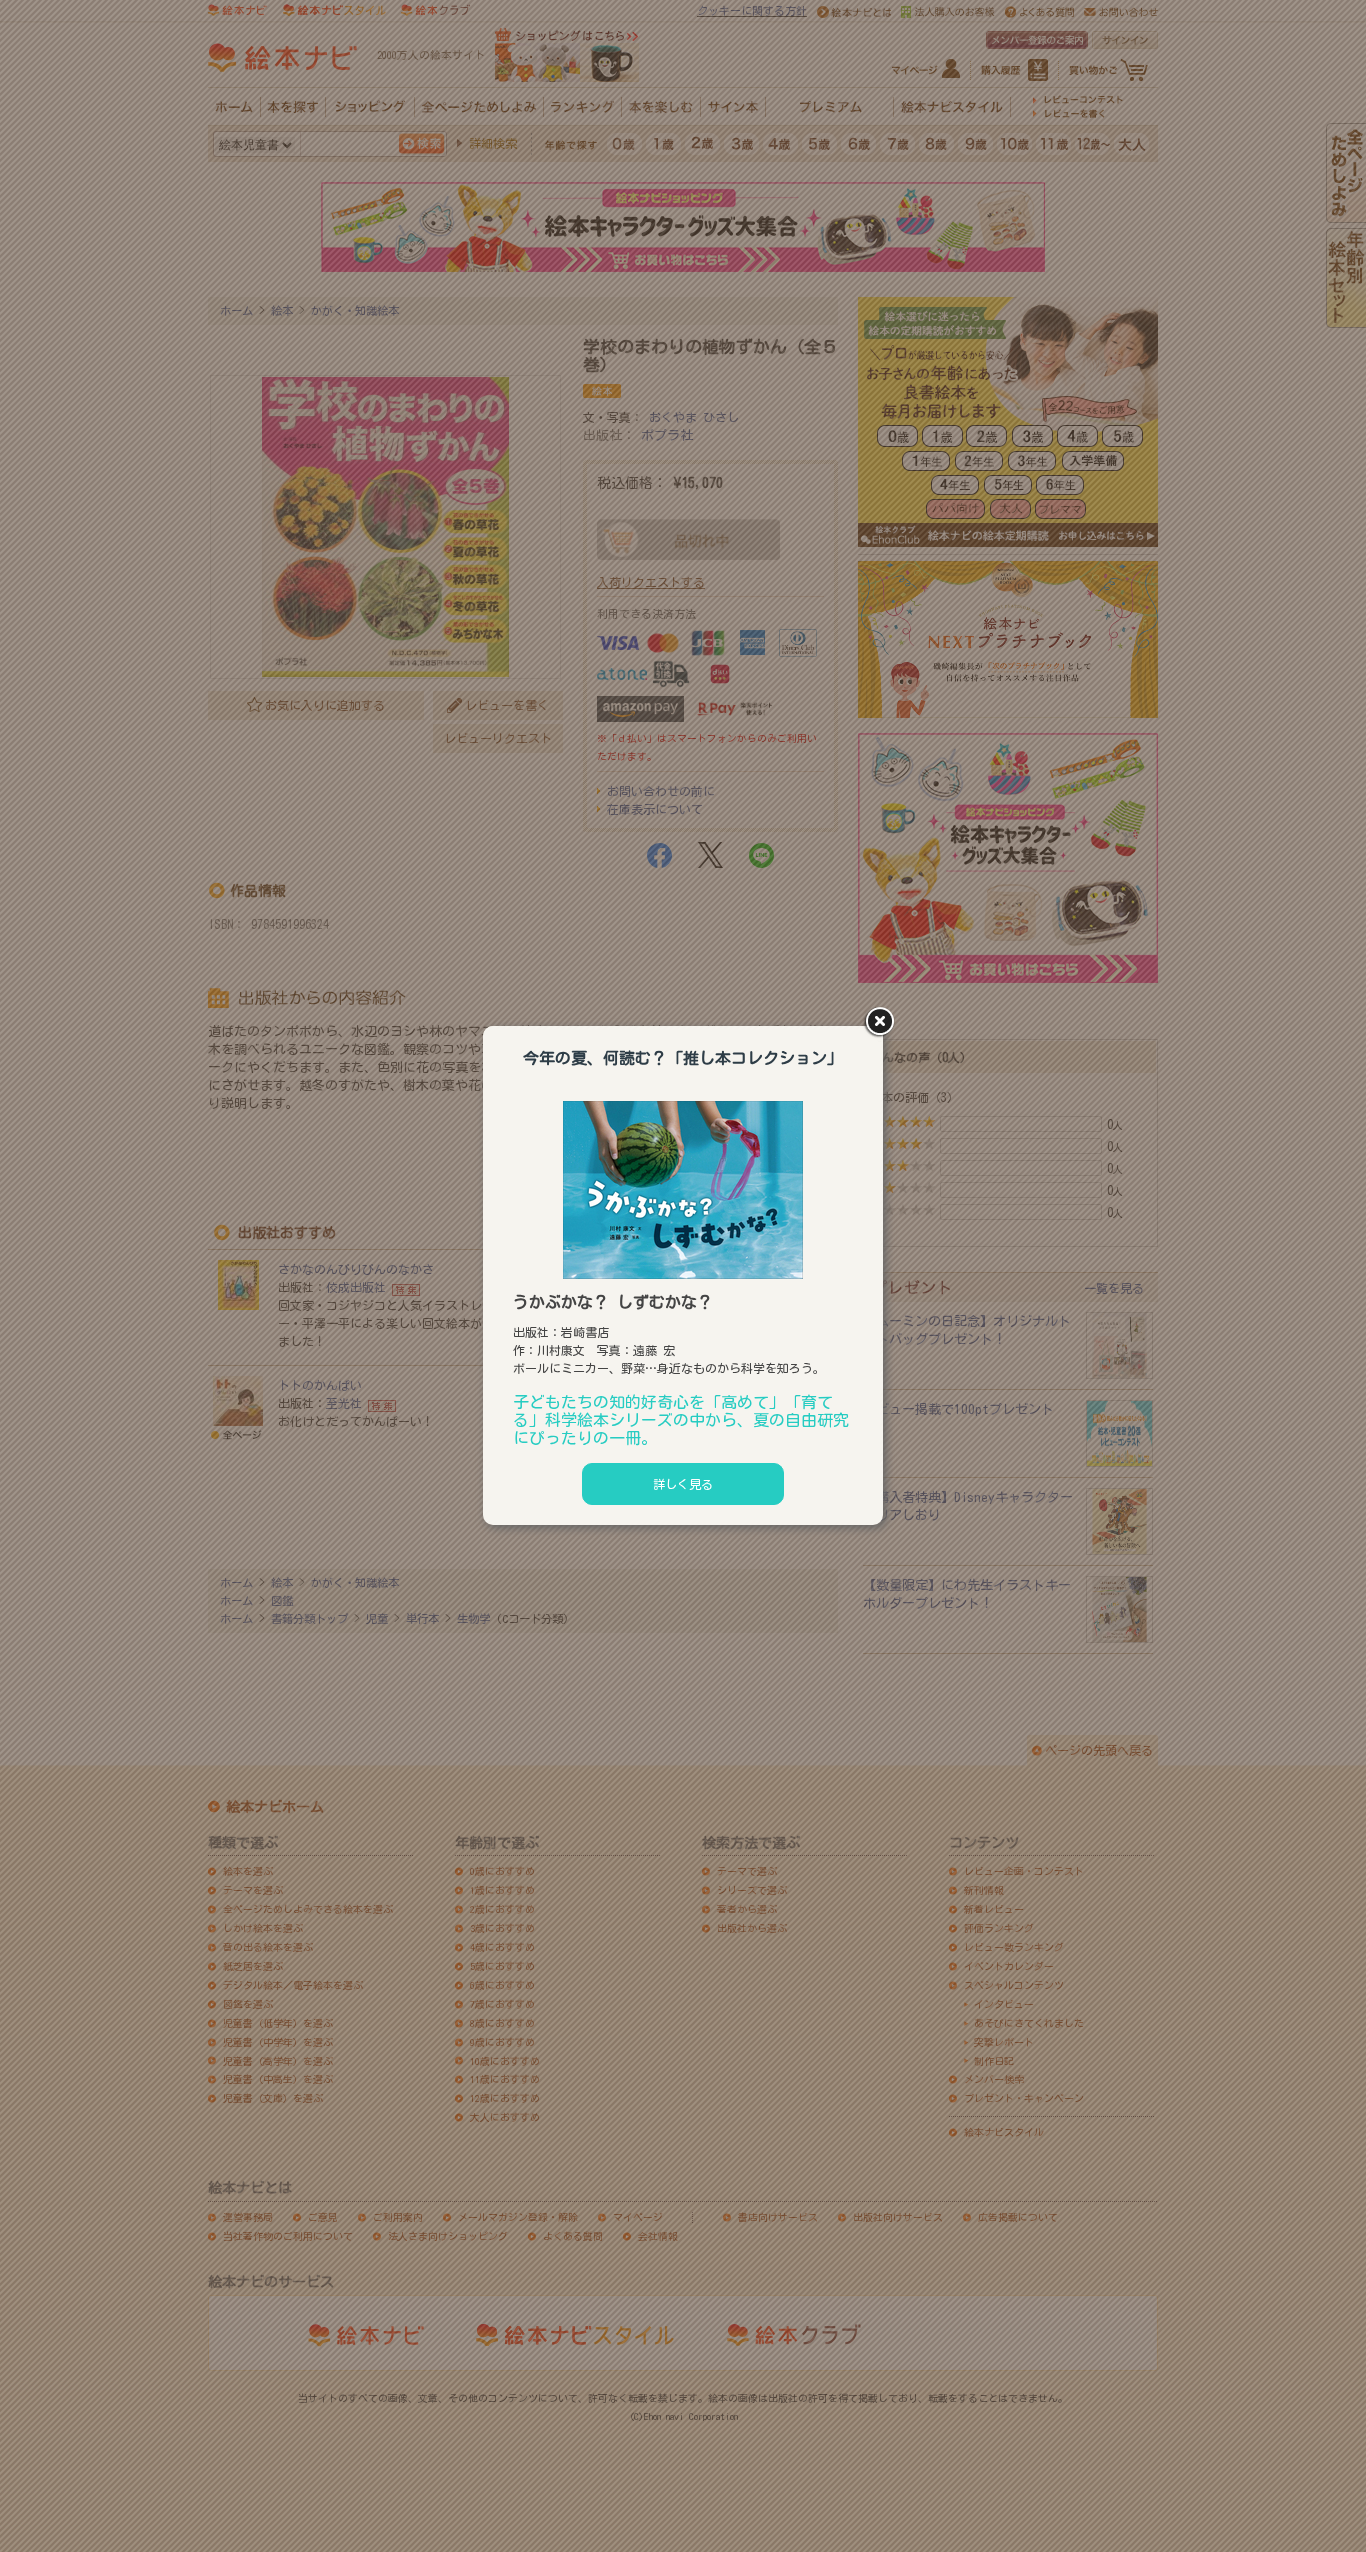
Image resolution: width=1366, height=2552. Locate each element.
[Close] (883, 1023)
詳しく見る (683, 1484)
